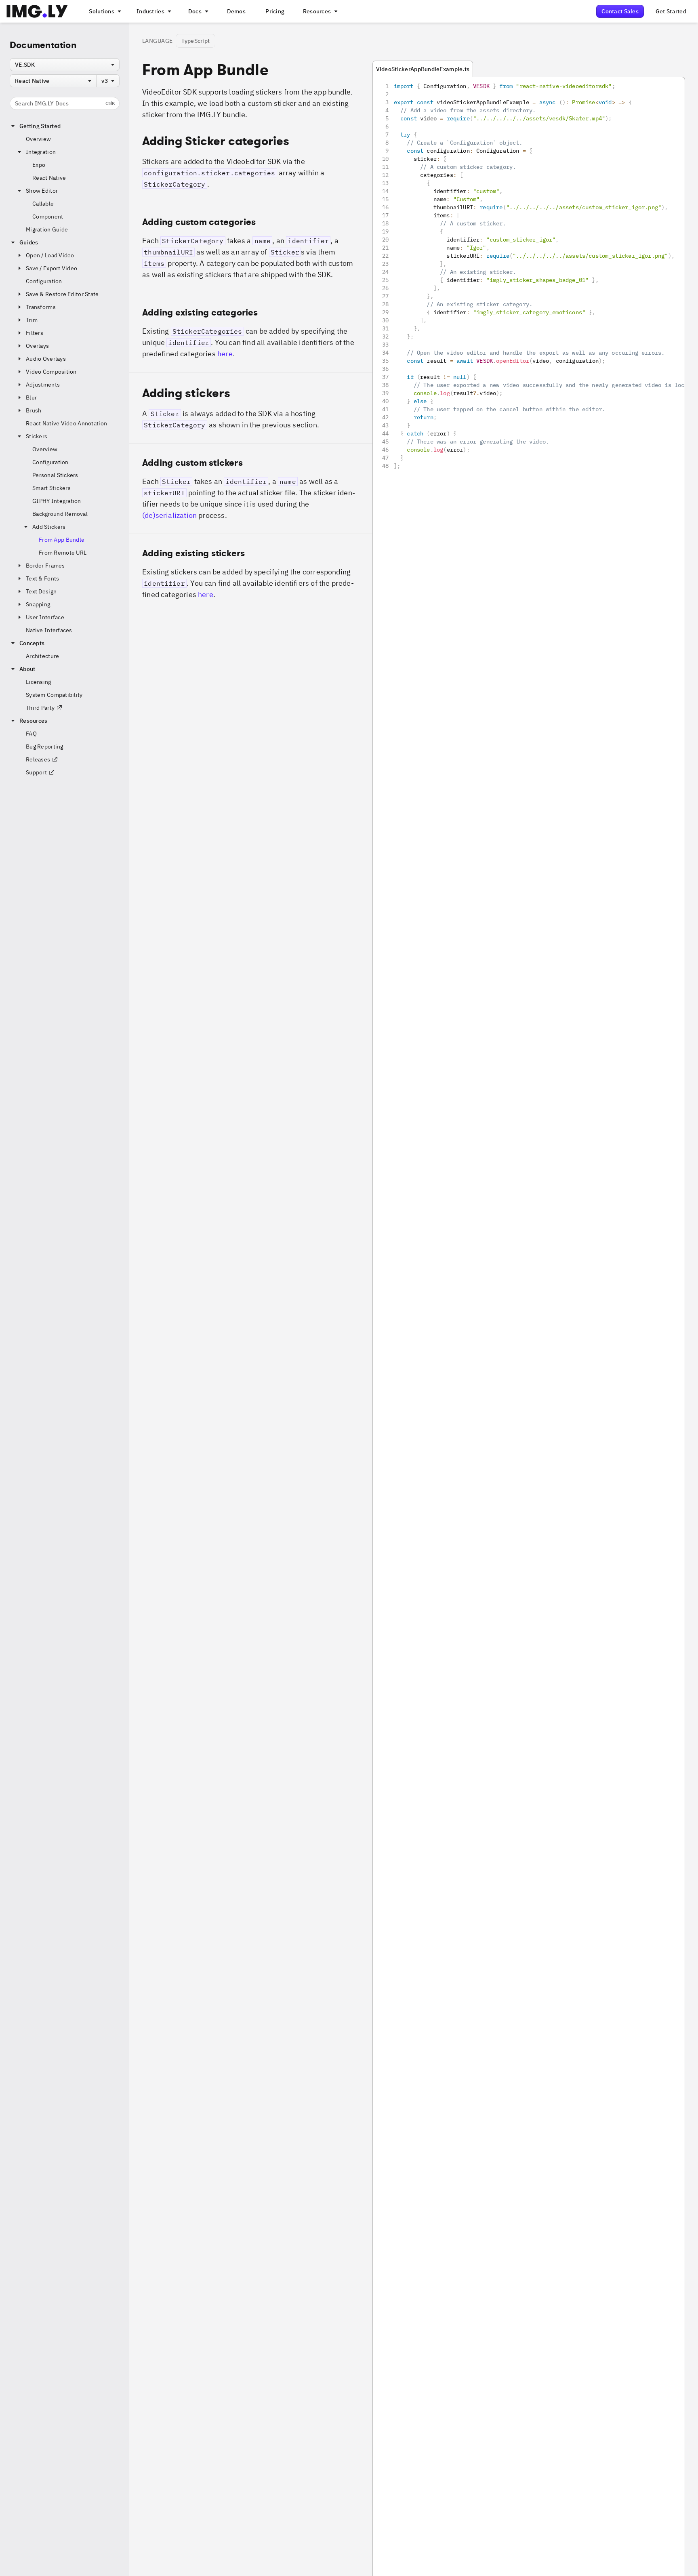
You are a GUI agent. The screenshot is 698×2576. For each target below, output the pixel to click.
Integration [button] (41, 152)
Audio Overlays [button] (46, 359)
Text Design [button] (41, 591)
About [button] (27, 669)
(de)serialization (169, 515)
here (225, 354)
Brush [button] (34, 410)
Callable (43, 204)
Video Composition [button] (51, 372)
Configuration (44, 281)
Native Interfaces (49, 630)
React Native (49, 178)
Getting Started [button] (40, 126)
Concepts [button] (32, 643)
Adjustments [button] (43, 385)
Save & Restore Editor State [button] (62, 294)
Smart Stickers (52, 488)
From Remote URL (63, 553)
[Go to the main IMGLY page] (37, 11)
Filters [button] (35, 333)
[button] (251, 248)
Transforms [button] (41, 307)
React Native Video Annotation (66, 423)
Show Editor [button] (42, 191)
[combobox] (65, 65)
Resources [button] (34, 721)
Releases (38, 759)
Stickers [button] (37, 436)
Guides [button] (29, 242)
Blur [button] (31, 397)
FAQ (31, 734)
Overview (38, 139)
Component (48, 217)
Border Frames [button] (45, 566)
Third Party (40, 708)
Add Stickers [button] (49, 527)
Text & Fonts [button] (42, 578)
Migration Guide (47, 229)
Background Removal (60, 514)
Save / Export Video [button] (52, 268)
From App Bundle (62, 540)
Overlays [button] (37, 346)
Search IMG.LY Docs (65, 103)
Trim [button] (32, 320)
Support (36, 772)
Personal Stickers (55, 475)
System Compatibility (54, 695)
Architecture (42, 656)
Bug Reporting (45, 747)
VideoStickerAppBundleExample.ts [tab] (423, 69)
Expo (39, 165)
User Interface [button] (45, 617)
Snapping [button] (38, 604)
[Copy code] (668, 93)
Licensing (39, 682)
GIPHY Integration (57, 501)
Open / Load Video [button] (50, 255)
